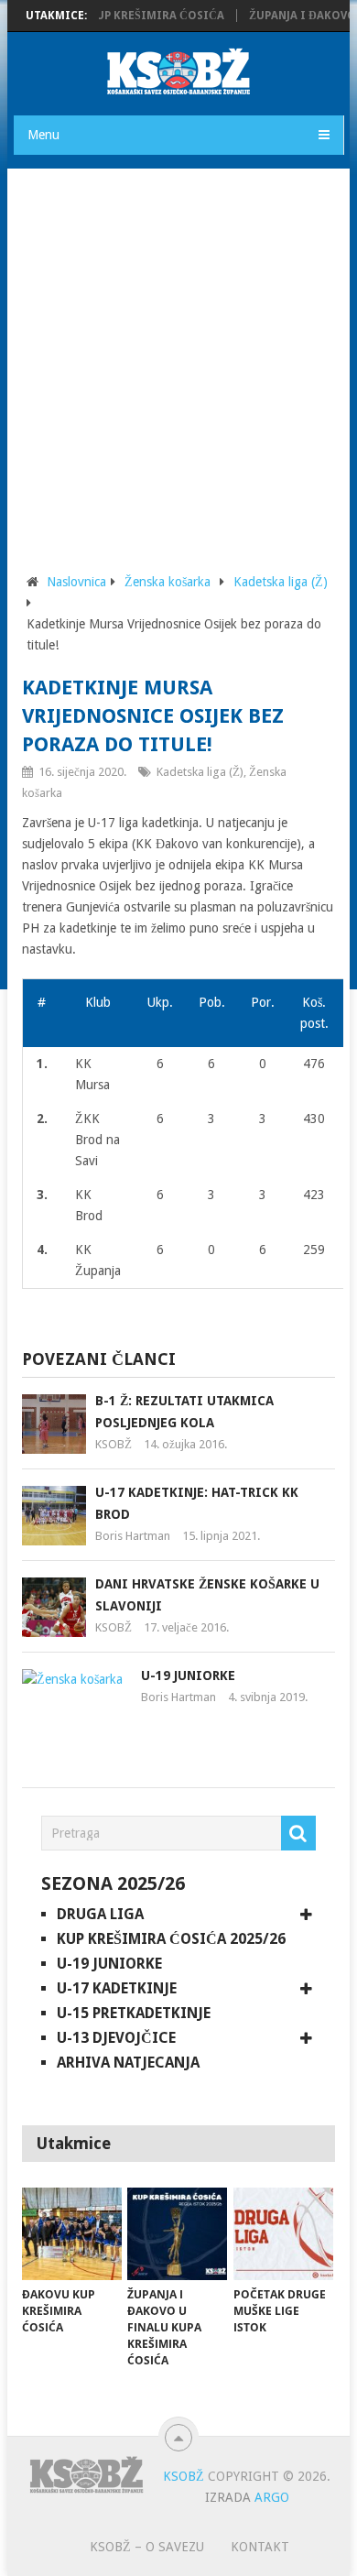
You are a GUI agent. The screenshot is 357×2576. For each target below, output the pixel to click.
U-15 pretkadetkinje (134, 2013)
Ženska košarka (168, 582)
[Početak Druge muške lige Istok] (283, 2234)
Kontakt (260, 2547)
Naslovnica (76, 582)
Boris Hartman (133, 1536)
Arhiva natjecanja (128, 2063)
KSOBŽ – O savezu (147, 2547)
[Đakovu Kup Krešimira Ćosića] (72, 2234)
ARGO (272, 2497)
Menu (43, 135)
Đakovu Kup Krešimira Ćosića (118, 16)
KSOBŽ (114, 1444)
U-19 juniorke (188, 1675)
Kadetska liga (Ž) (281, 582)
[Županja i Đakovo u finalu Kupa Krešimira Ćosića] (177, 2234)
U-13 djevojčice (116, 2038)
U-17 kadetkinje (117, 1988)
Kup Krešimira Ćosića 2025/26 (171, 1939)
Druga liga (100, 1914)
